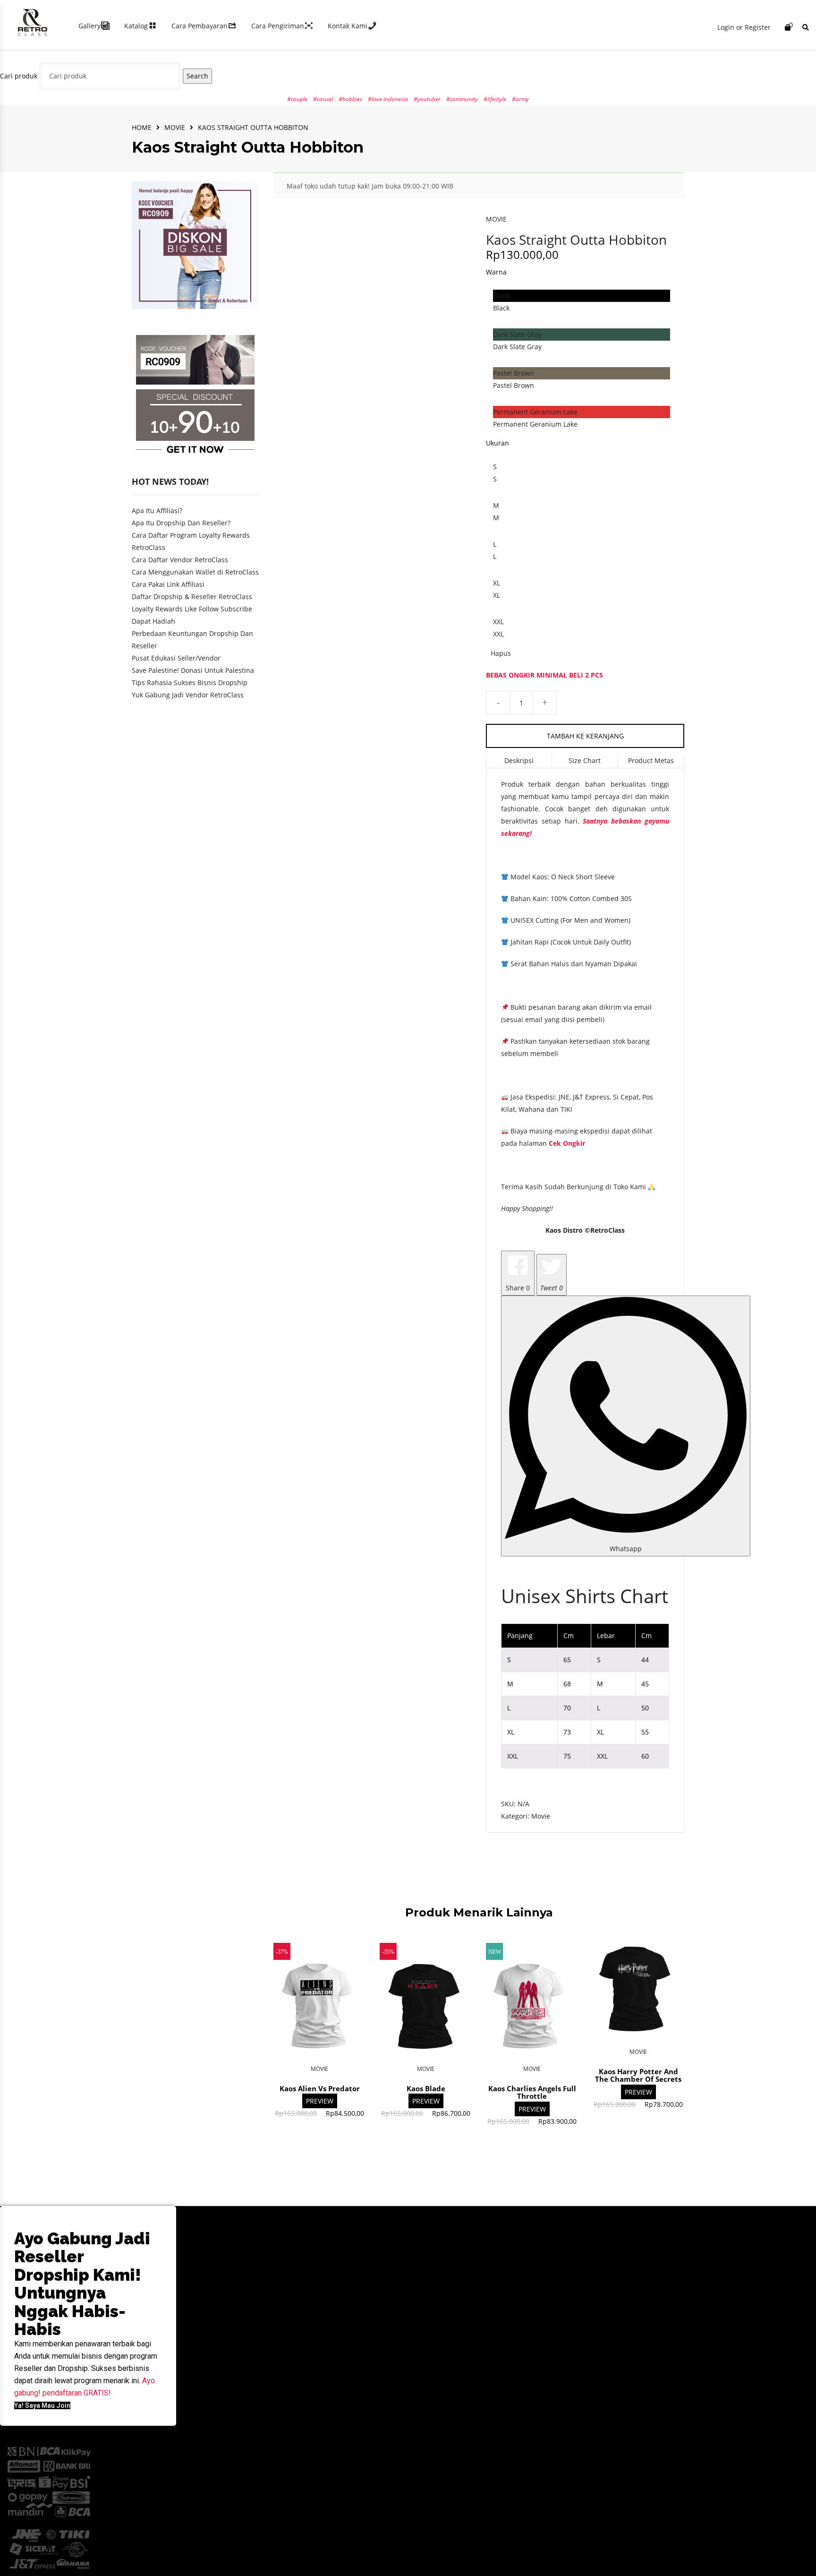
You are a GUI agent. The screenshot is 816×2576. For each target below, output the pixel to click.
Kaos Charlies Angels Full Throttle (532, 2092)
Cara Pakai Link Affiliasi (168, 584)
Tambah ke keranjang (585, 736)
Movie (175, 127)
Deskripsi (519, 760)
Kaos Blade (426, 2088)
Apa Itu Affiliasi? (157, 511)
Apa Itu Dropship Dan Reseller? (181, 523)
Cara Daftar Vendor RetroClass (180, 560)
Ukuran (497, 443)
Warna (496, 272)
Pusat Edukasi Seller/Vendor (176, 658)
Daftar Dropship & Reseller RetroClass (192, 597)
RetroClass (608, 1230)
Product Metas (651, 760)
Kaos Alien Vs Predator (320, 2088)
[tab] (519, 761)
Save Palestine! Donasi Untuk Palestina (193, 670)
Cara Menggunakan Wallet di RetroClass (195, 572)
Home (142, 127)
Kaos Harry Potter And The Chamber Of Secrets (638, 2075)
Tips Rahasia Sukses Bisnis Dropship (190, 683)
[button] (42, 2405)
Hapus (501, 653)
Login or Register (744, 27)
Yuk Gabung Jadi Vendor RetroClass (188, 695)
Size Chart (585, 760)
